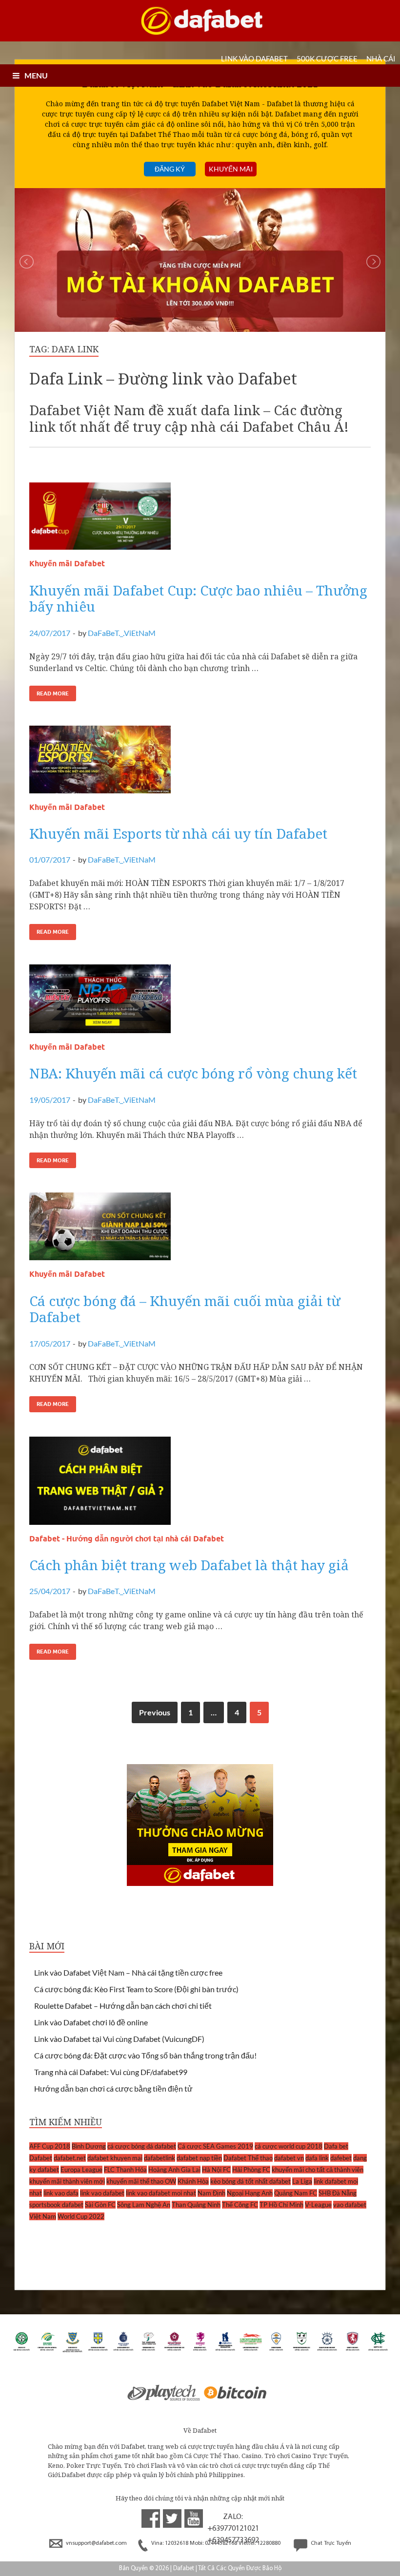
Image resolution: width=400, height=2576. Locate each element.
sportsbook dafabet (56, 2205)
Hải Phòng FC (251, 2170)
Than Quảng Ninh (196, 2205)
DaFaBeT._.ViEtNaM (122, 633)
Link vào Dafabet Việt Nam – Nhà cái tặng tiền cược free (128, 1972)
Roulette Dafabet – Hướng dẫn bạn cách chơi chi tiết (123, 2006)
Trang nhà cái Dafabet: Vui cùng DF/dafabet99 (111, 2072)
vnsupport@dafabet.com (96, 2543)
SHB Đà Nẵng (338, 2193)
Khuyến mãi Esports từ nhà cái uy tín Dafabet (178, 833)
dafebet (341, 2158)
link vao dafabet (102, 2193)
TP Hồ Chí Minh (281, 2205)
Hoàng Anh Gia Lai (174, 2170)
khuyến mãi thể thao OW (141, 2181)
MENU (36, 75)
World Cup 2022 (81, 2216)
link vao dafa (61, 2193)
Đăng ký (170, 169)
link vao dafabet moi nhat (161, 2193)
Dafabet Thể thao (248, 2158)
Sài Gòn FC (100, 2205)
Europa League (81, 2170)
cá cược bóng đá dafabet (142, 2146)
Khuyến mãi (231, 169)
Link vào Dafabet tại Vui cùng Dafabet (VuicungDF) (119, 2039)
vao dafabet (350, 2205)
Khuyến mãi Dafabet (67, 564)
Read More (53, 693)
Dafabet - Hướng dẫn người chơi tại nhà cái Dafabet (127, 1539)
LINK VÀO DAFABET (254, 58)
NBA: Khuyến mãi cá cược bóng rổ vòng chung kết (193, 1073)
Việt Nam (43, 2216)
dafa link (317, 2158)
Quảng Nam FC (296, 2193)
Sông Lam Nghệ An (144, 2205)
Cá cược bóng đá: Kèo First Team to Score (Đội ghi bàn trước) (136, 1989)
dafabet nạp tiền (199, 2158)
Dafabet (41, 2158)
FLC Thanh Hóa (125, 2170)
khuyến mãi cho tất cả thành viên (318, 2170)
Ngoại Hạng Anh (250, 2193)
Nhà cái (381, 58)
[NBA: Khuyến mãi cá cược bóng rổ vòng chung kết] (200, 1003)
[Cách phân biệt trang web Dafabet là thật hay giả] (200, 1485)
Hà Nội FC (216, 2170)
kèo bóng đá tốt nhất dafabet (250, 2181)
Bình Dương (89, 2146)
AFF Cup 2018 (50, 2146)
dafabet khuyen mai (115, 2158)
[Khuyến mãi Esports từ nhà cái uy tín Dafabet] (200, 763)
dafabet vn (289, 2158)
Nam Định (211, 2193)
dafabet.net (70, 2158)
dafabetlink (160, 2158)
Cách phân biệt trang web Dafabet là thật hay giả (189, 1565)
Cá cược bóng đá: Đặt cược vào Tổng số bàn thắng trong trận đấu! (145, 2055)
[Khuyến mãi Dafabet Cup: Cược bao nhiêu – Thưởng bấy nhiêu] (200, 520)
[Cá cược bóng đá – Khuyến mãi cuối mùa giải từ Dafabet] (200, 1230)
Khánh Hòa (193, 2181)
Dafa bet (336, 2146)
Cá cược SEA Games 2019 (215, 2146)
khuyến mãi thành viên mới (67, 2181)
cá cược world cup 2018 (289, 2146)
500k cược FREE (327, 58)
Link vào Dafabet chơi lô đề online (91, 2022)
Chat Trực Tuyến (330, 2543)
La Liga (302, 2181)
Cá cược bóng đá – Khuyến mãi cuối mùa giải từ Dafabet (185, 1309)
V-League (318, 2205)
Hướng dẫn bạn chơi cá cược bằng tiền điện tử (113, 2088)
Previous (155, 1712)
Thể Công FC (240, 2205)
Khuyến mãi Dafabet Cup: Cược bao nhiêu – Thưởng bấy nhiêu (198, 598)
